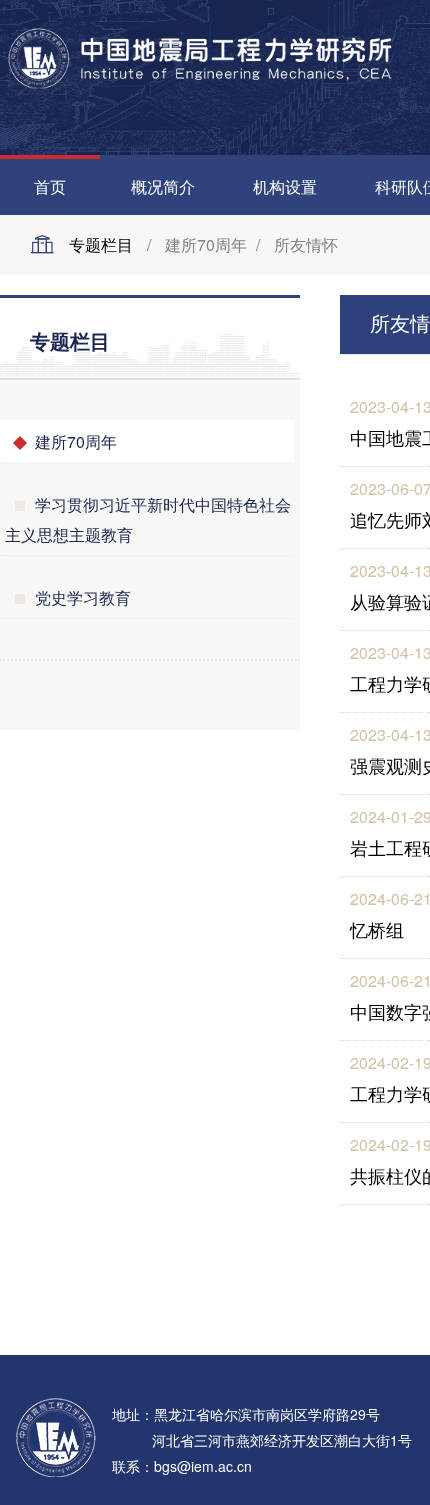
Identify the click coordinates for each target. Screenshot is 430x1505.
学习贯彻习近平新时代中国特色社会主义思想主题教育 (148, 519)
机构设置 (285, 186)
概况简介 (163, 186)
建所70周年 (76, 441)
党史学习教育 (83, 597)
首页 (50, 186)
